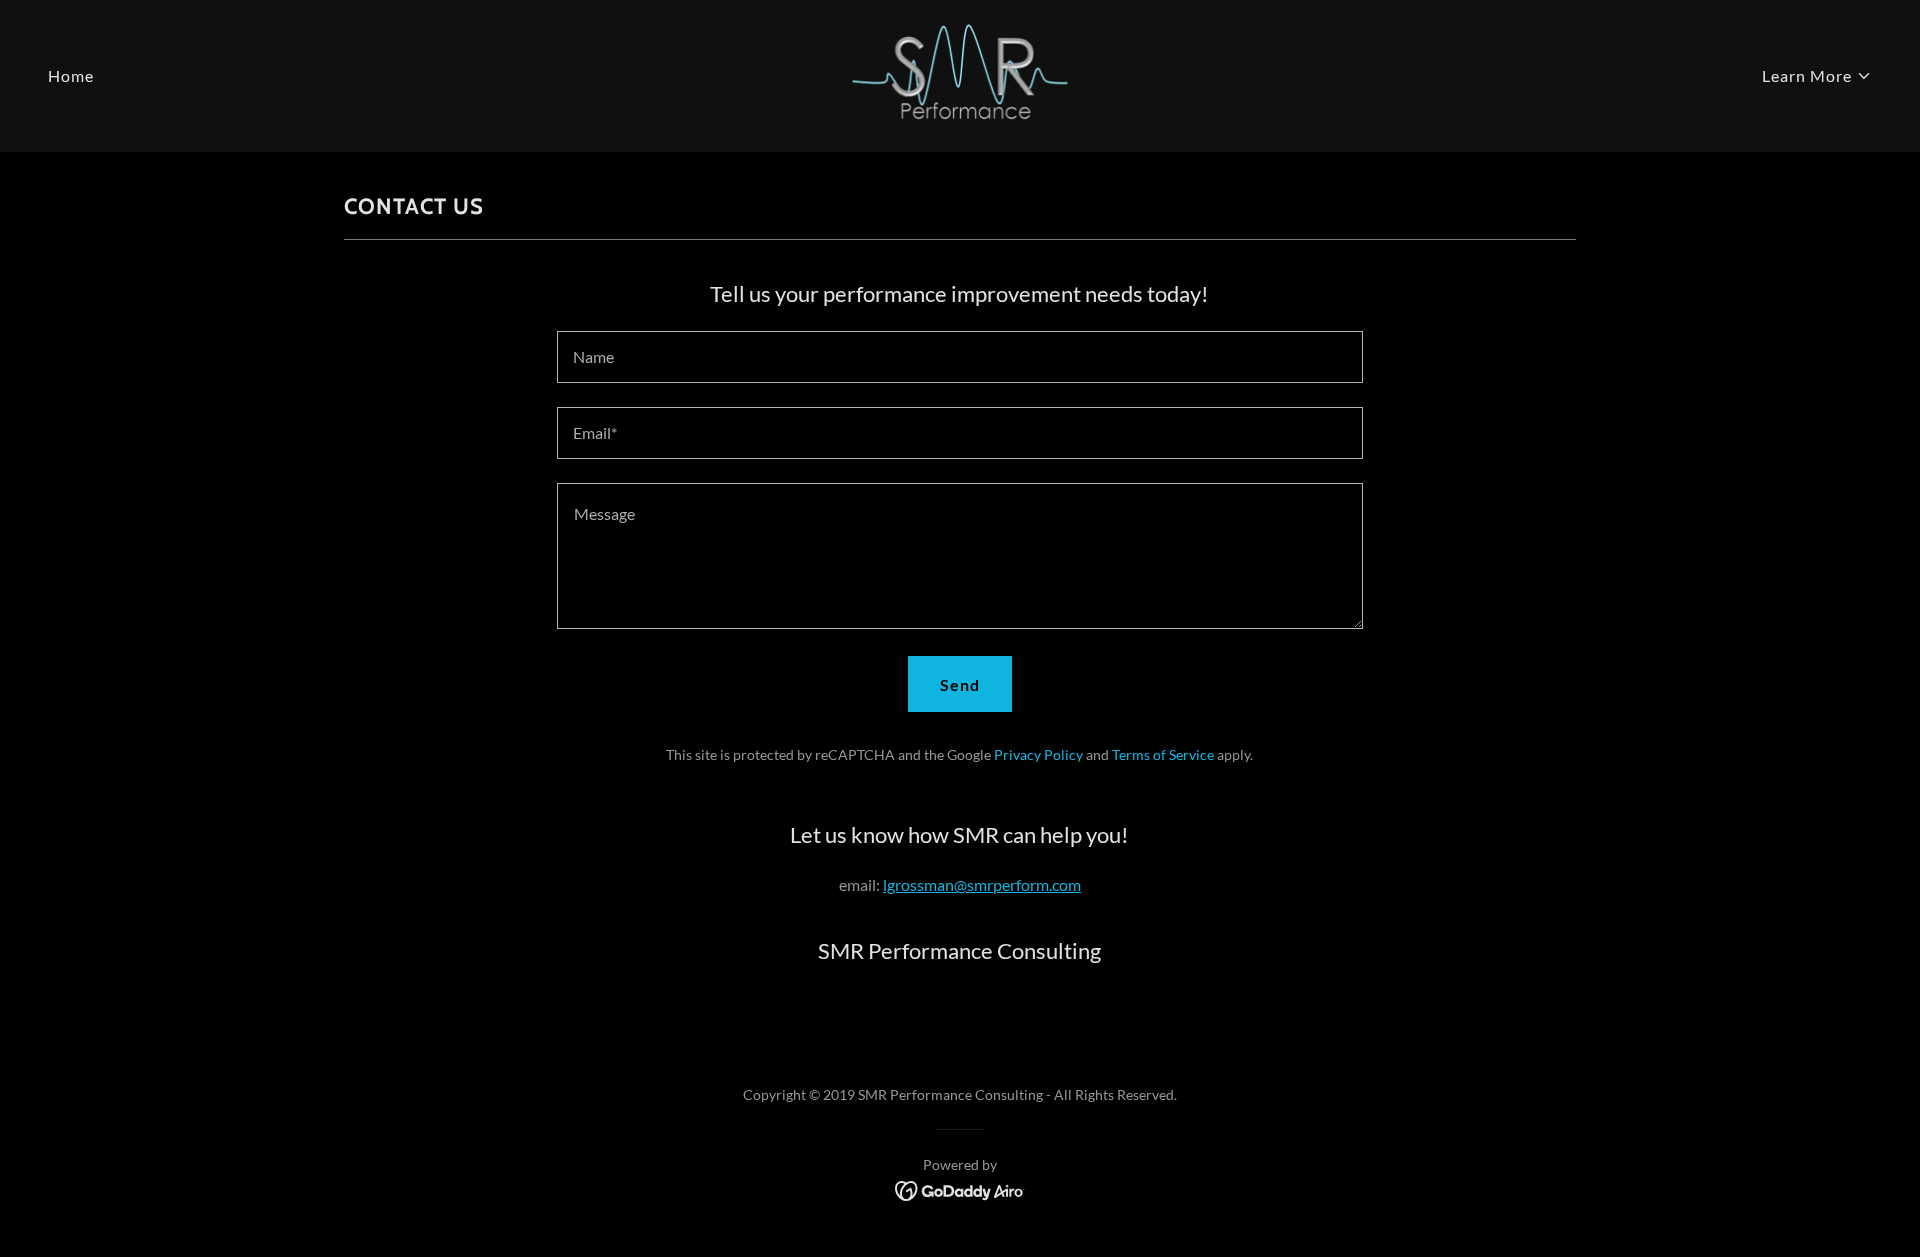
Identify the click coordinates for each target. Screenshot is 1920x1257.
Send (960, 684)
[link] (959, 73)
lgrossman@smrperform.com (982, 884)
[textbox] (959, 357)
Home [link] (71, 75)
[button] (1817, 76)
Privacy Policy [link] (1038, 754)
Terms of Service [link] (1163, 754)
